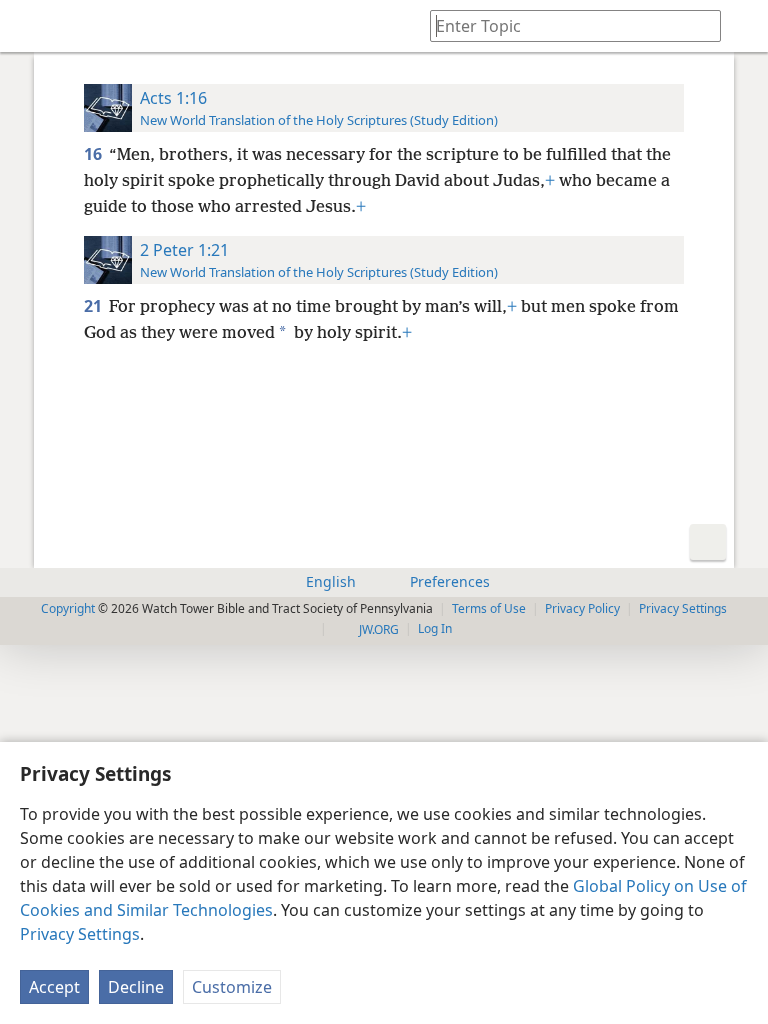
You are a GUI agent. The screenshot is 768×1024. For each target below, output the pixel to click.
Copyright (68, 608)
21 (94, 306)
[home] (30, 26)
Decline (136, 987)
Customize (232, 987)
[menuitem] (30, 26)
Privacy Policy (582, 608)
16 (94, 154)
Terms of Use (489, 608)
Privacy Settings (80, 934)
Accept (54, 987)
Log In (435, 628)
